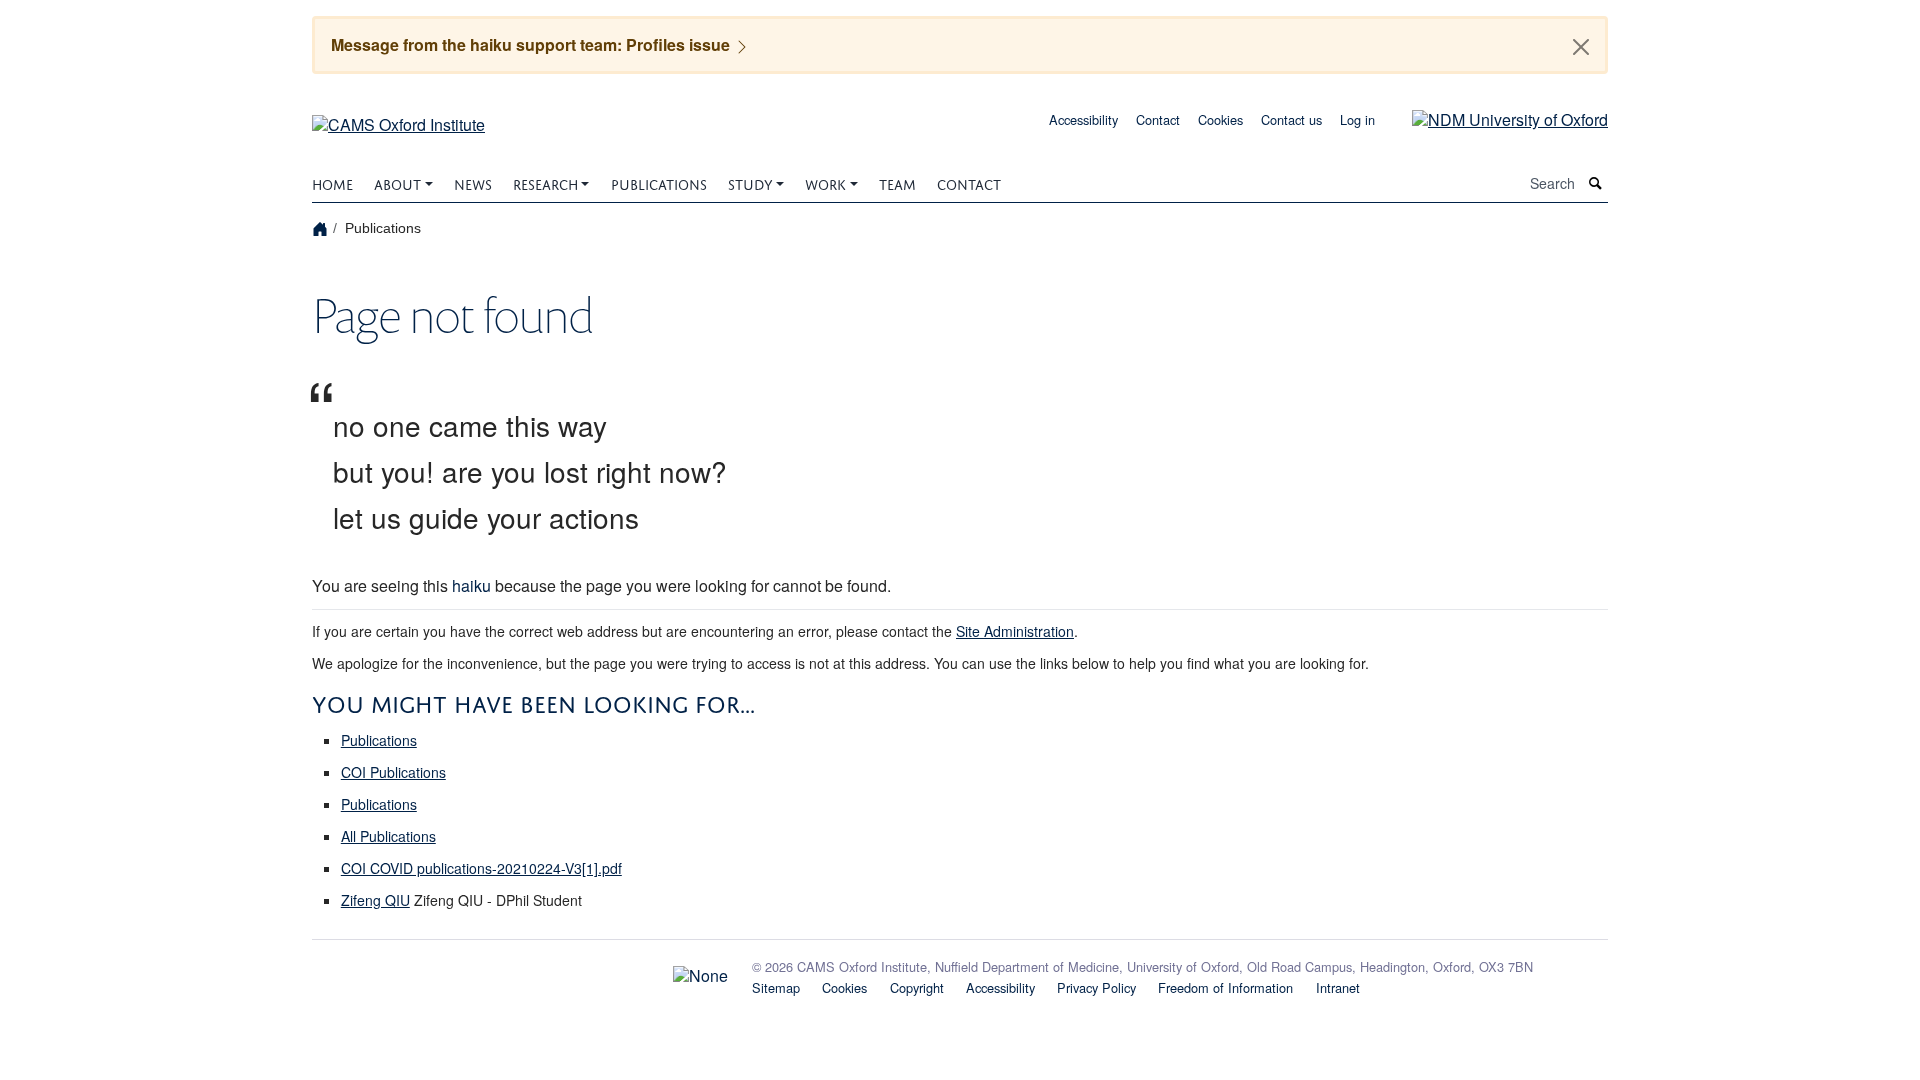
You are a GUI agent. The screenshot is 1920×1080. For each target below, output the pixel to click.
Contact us (1291, 119)
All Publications (388, 836)
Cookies (1220, 119)
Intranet (1338, 987)
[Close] (1581, 47)
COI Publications (393, 772)
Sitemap (776, 987)
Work (825, 182)
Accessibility (1083, 119)
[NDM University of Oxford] (1495, 117)
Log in (1357, 119)
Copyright (917, 987)
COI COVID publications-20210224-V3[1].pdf (481, 868)
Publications (659, 182)
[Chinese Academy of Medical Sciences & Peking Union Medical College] (520, 971)
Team (897, 182)
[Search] (1596, 183)
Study (750, 182)
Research (545, 182)
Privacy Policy (1096, 987)
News (473, 182)
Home (332, 182)
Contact (1158, 119)
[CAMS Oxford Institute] (398, 117)
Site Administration (1015, 631)
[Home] (322, 227)
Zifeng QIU (375, 900)
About (397, 182)
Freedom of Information (1225, 987)
